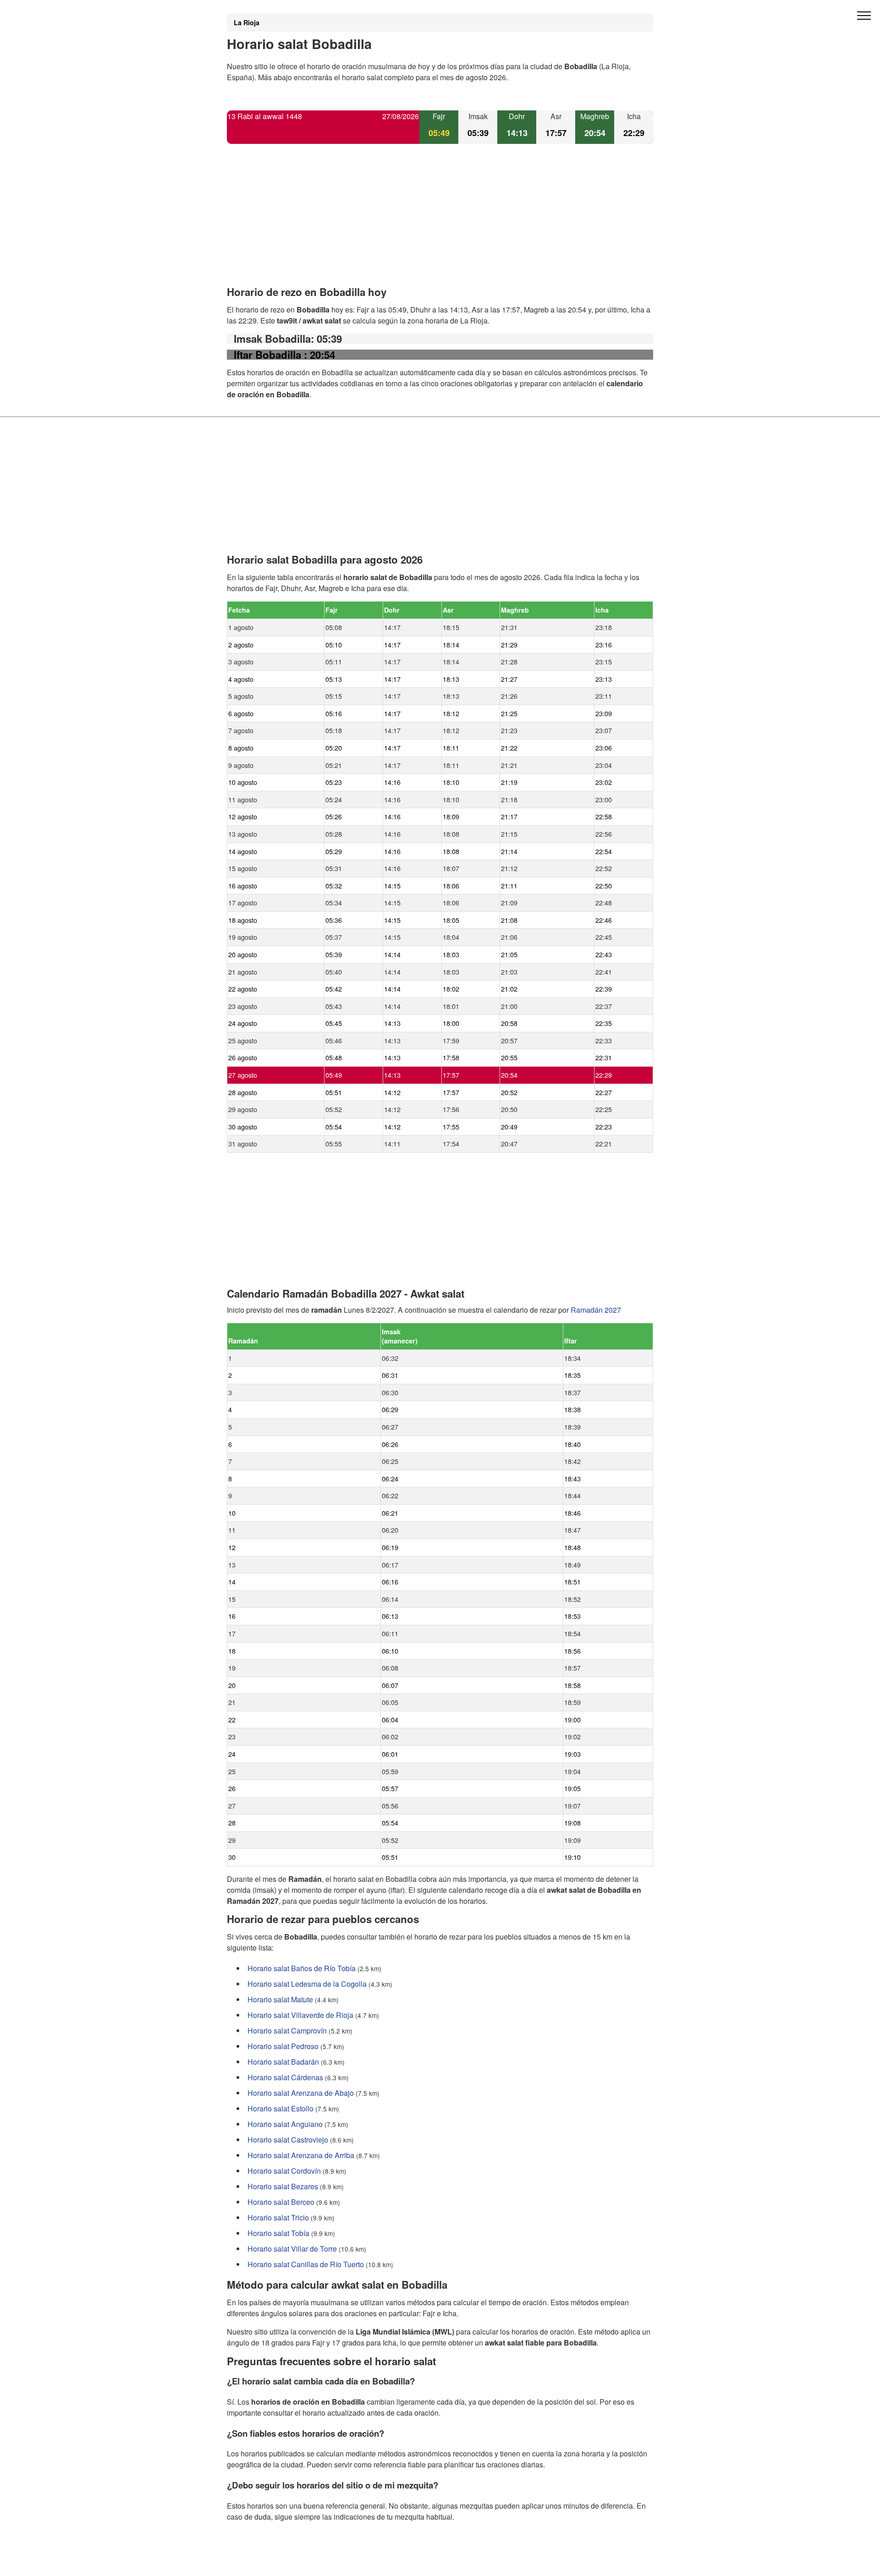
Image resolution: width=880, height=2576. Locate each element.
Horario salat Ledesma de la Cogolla (307, 1984)
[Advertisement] (440, 223)
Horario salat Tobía (278, 2233)
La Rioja (247, 22)
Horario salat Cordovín (284, 2171)
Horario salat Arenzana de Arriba (301, 2155)
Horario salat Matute (280, 1999)
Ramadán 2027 (596, 1310)
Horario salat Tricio (278, 2217)
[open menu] (864, 16)
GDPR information (257, 2563)
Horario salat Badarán (283, 2062)
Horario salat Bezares (283, 2186)
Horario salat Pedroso (283, 2046)
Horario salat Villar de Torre (292, 2249)
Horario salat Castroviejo (288, 2140)
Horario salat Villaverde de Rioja (300, 2015)
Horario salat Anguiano (285, 2124)
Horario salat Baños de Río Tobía (302, 1968)
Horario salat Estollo (280, 2108)
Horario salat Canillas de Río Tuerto (306, 2264)
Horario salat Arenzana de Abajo (301, 2093)
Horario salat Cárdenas (285, 2077)
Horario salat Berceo (281, 2202)
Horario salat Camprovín (287, 2031)
